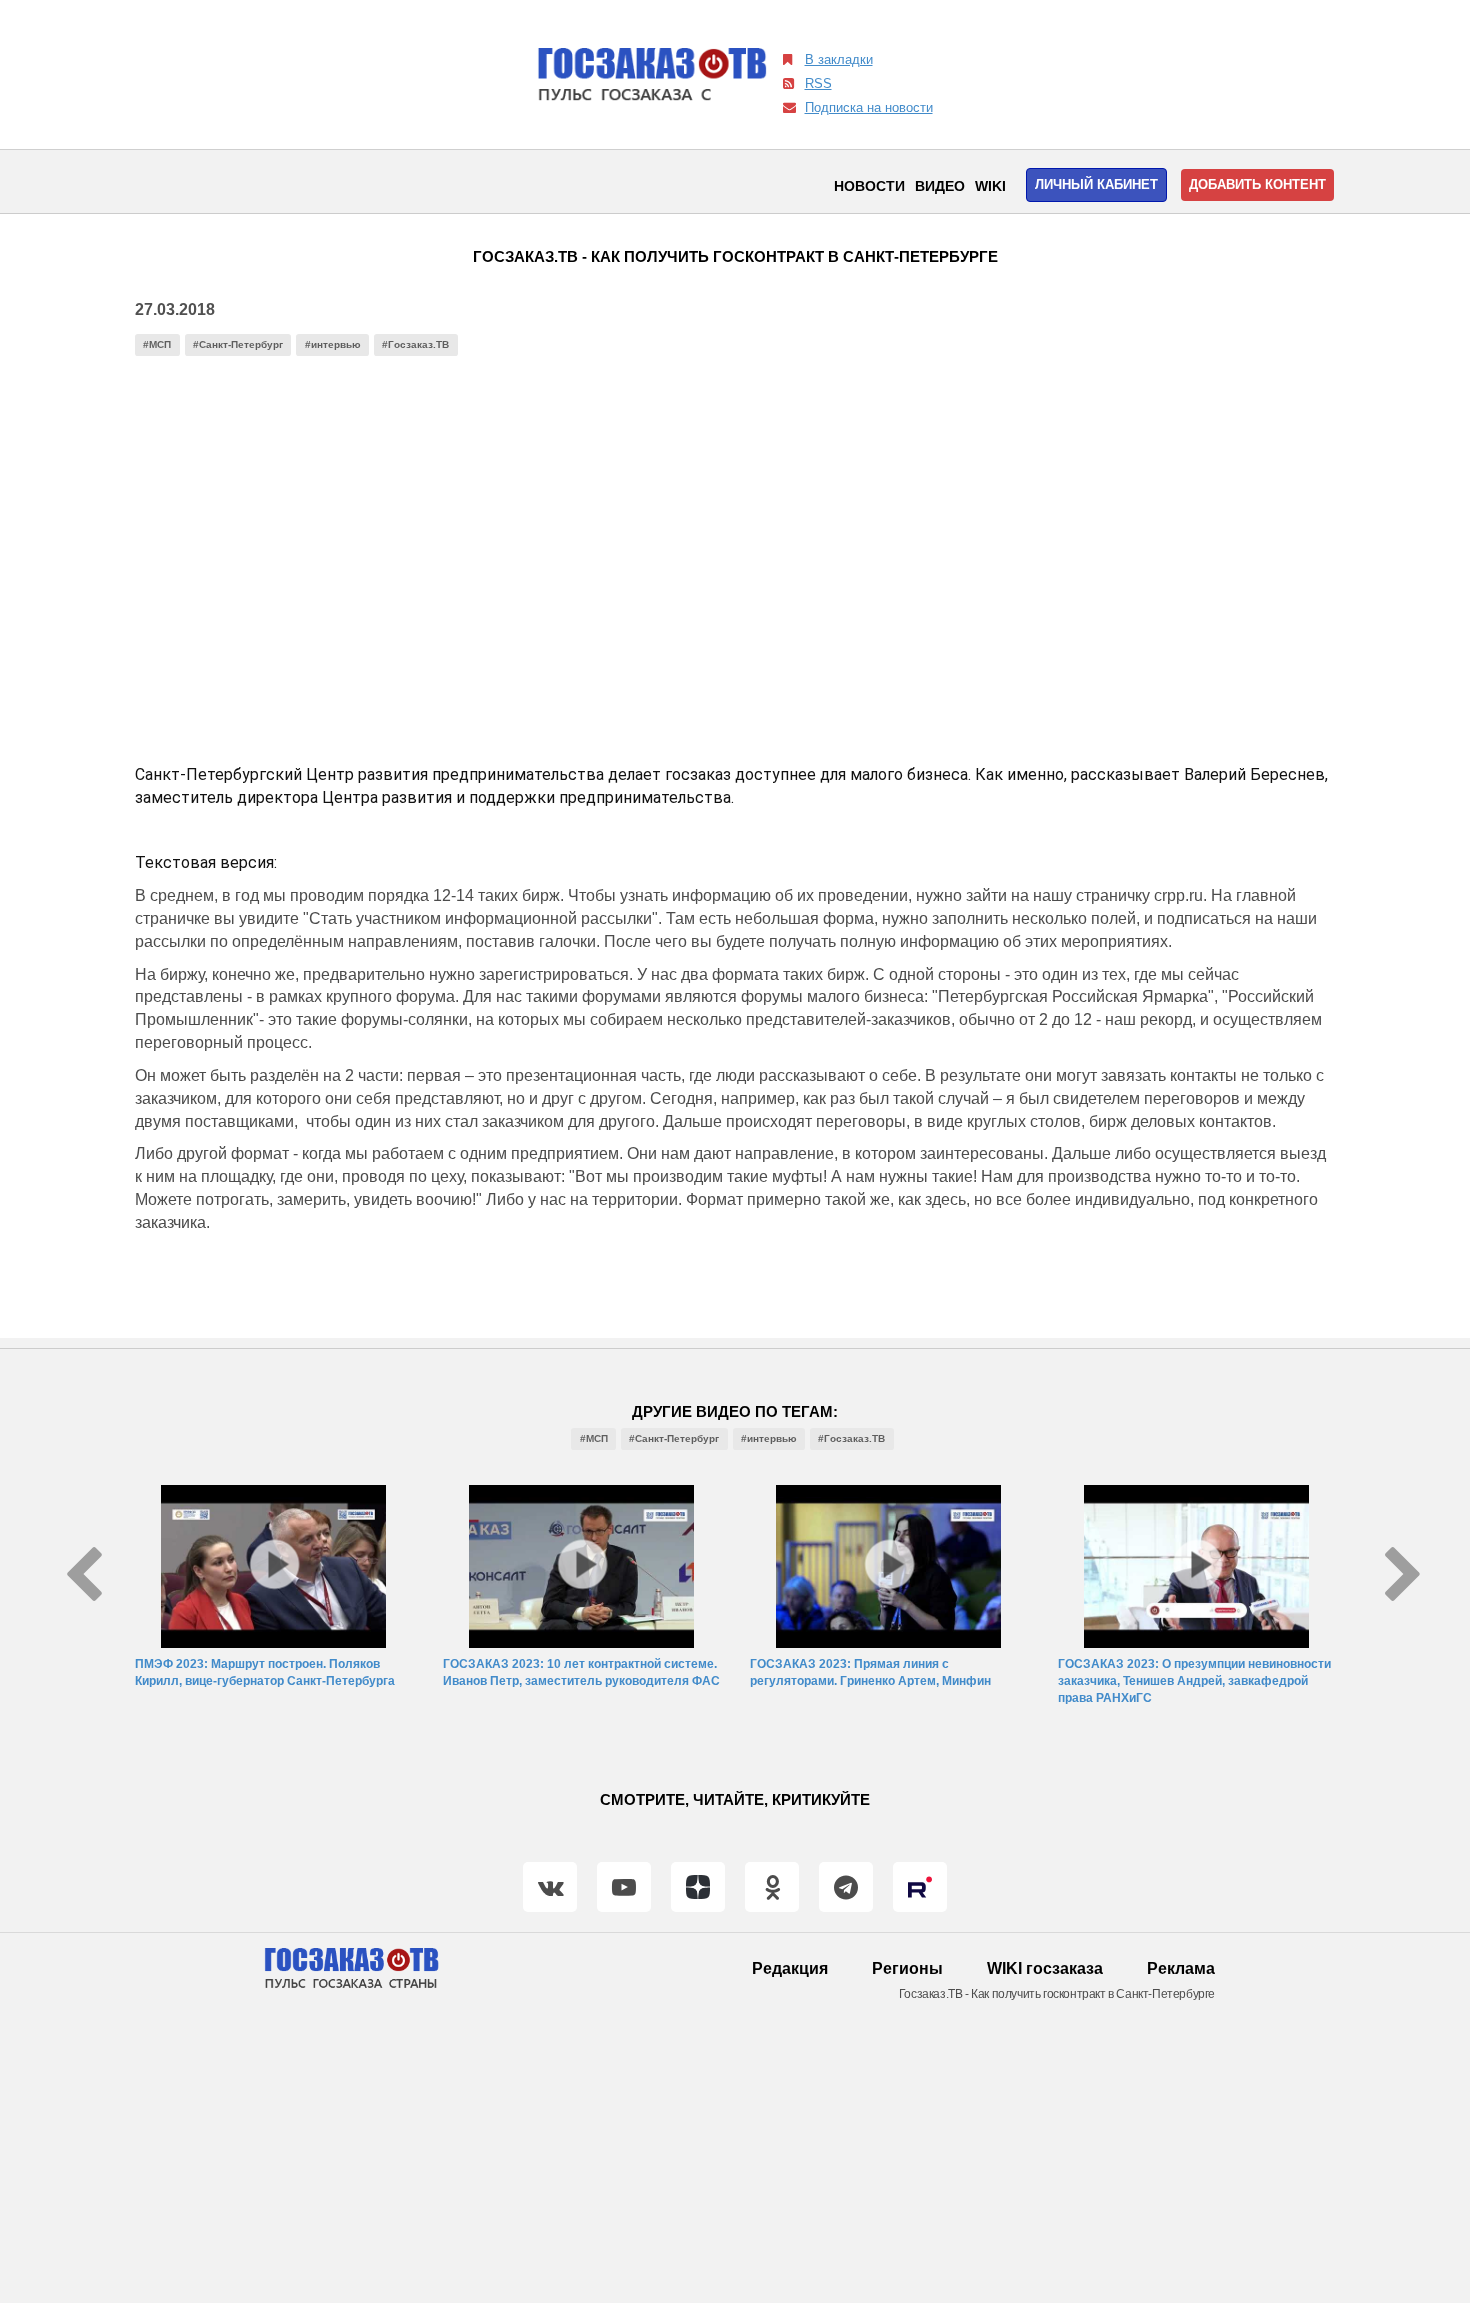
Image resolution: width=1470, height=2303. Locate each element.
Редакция (790, 1968)
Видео (940, 186)
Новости (869, 186)
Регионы (907, 1968)
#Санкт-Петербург (238, 344)
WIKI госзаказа (1045, 1968)
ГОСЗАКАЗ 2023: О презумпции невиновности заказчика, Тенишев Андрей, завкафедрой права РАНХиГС (1194, 1681)
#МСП (157, 344)
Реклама (1181, 1968)
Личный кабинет (1096, 184)
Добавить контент (1257, 184)
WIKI (990, 186)
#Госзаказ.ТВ (415, 344)
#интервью (333, 344)
